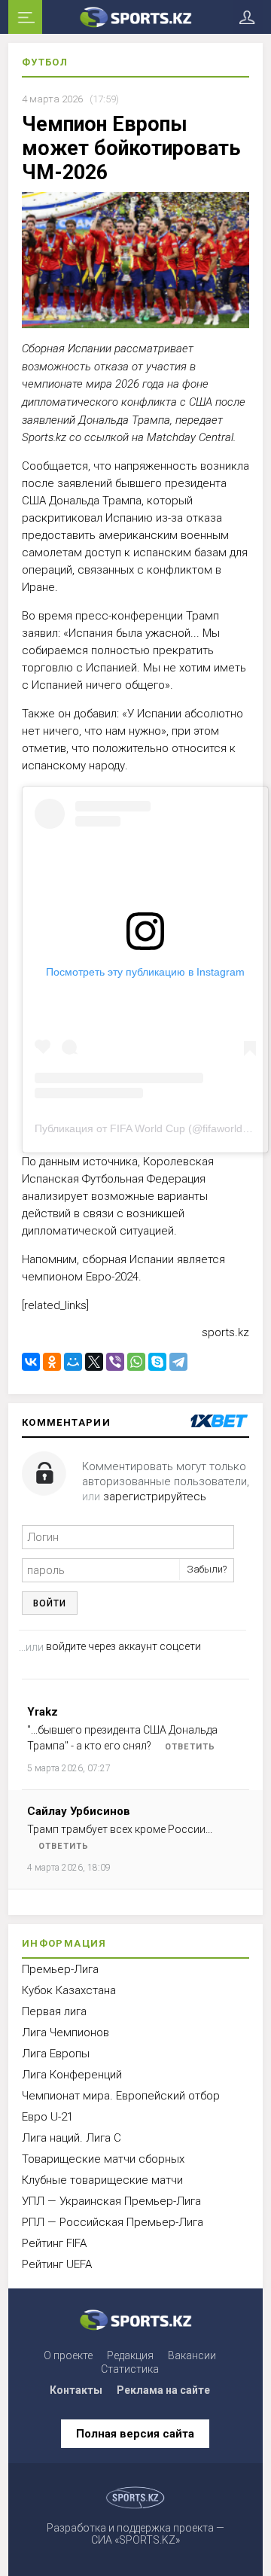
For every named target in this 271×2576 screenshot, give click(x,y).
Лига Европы (56, 2054)
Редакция (130, 2355)
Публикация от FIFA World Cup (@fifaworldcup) (149, 1128)
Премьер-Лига (60, 1969)
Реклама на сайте (163, 2390)
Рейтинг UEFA (57, 2264)
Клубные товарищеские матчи (102, 2180)
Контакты (76, 2390)
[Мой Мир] (73, 1362)
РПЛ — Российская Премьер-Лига (113, 2222)
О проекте (68, 2355)
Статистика (130, 2369)
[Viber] (115, 1362)
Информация (64, 1943)
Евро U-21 (47, 2117)
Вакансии (192, 2355)
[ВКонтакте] (31, 1362)
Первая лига (54, 2011)
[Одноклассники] (52, 1362)
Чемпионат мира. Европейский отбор (121, 2096)
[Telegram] (178, 1362)
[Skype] (157, 1362)
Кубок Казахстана (69, 1990)
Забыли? (207, 1569)
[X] (94, 1362)
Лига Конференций (72, 2075)
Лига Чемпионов (65, 2032)
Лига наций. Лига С (72, 2138)
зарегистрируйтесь (155, 1497)
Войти (50, 1603)
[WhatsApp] (136, 1362)
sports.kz (225, 1332)
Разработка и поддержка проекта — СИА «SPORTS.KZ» (135, 2534)
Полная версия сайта (135, 2434)
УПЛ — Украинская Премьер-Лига (111, 2201)
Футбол (45, 62)
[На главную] (135, 17)
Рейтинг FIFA (54, 2243)
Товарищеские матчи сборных (103, 2159)
